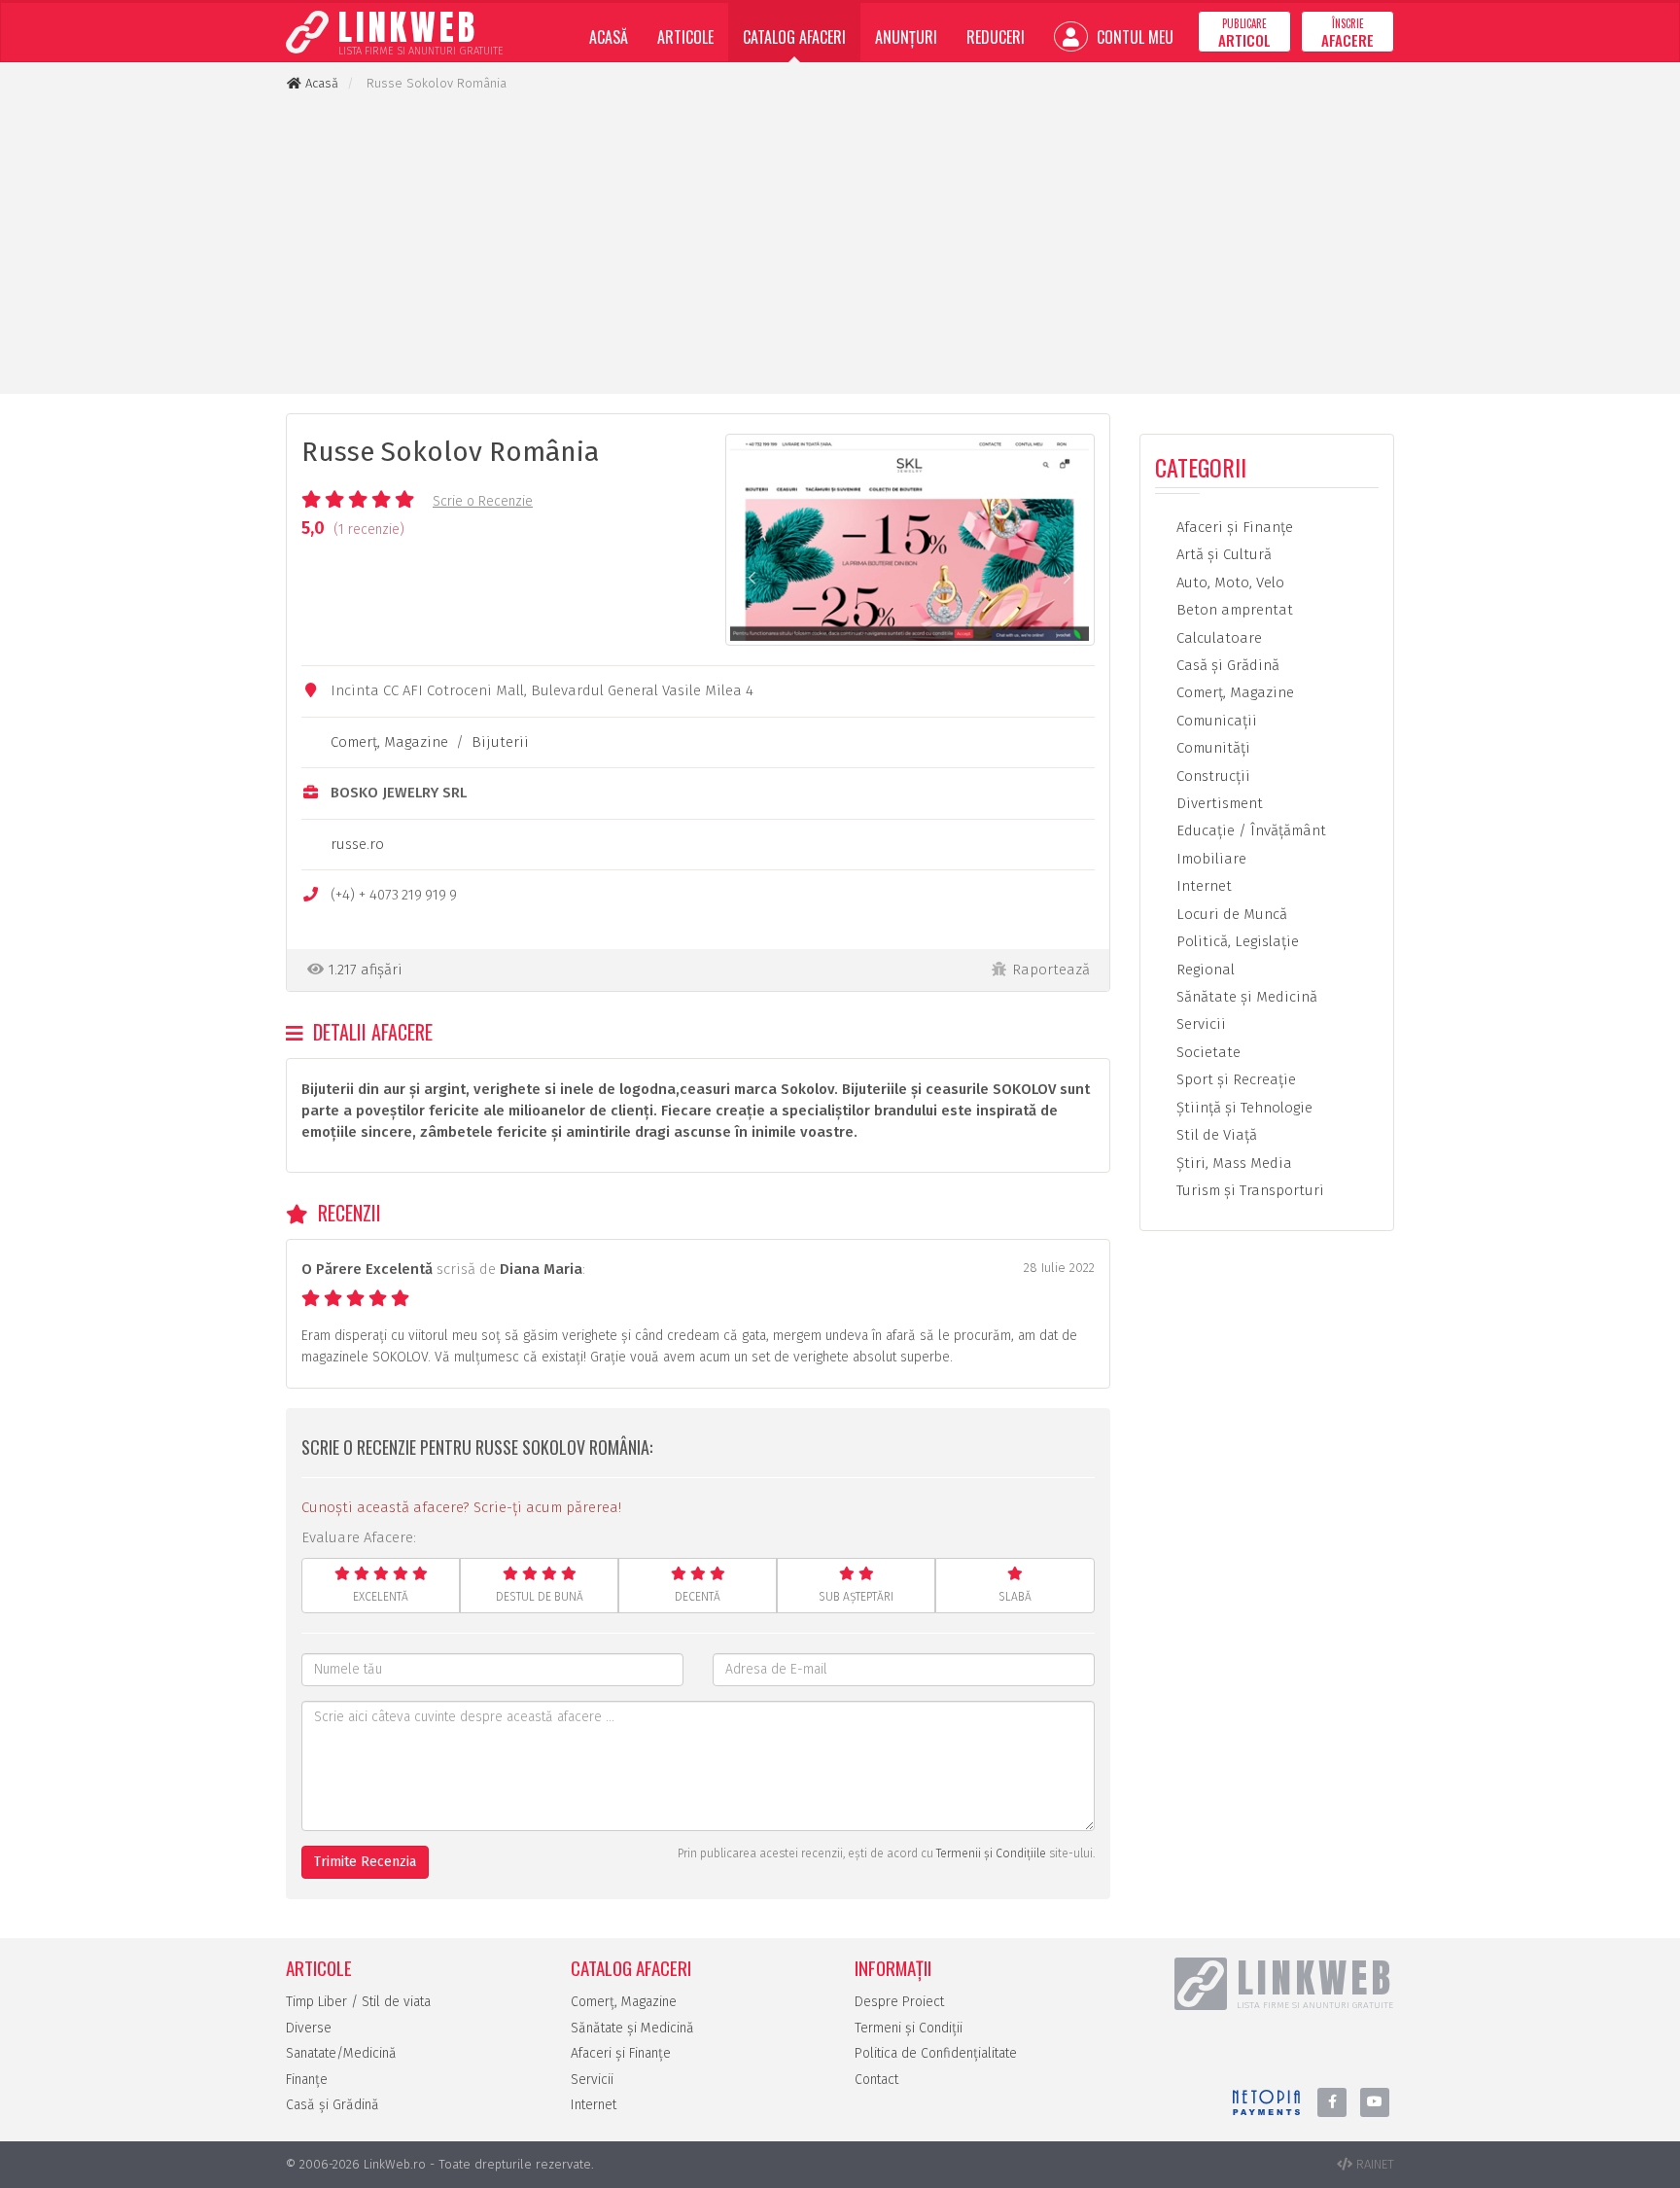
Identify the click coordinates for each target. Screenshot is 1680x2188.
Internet (1202, 886)
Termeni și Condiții (909, 2028)
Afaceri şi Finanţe (1233, 527)
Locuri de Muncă (1230, 914)
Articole (685, 37)
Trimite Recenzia (365, 1862)
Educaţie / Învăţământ (1249, 830)
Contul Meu (1133, 37)
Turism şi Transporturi (1248, 1190)
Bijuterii (500, 742)
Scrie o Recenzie (483, 501)
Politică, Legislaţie (1236, 941)
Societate (1207, 1052)
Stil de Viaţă (1215, 1135)
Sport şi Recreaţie (1234, 1079)
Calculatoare (1217, 638)
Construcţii (1211, 776)
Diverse (309, 2028)
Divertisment (1218, 803)
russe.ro (357, 844)
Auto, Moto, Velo (1228, 582)
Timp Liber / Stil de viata (358, 2002)
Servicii (1199, 1024)
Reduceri (996, 37)
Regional (1204, 970)
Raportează (1051, 970)
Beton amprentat (1233, 610)
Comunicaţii (1215, 721)
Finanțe (307, 2080)
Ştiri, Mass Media (1232, 1163)
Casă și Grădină (332, 2105)
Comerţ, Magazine (389, 742)
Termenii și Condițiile (991, 1853)
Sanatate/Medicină (341, 2053)
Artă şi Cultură (1222, 554)
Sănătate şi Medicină (1245, 997)
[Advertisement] (840, 243)
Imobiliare (1209, 859)
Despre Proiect (899, 2002)
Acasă (609, 37)
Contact (876, 2080)
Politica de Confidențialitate (936, 2053)
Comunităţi (1211, 748)
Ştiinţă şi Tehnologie (1242, 1108)
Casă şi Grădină (1226, 665)
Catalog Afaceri (794, 37)
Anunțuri (906, 37)
